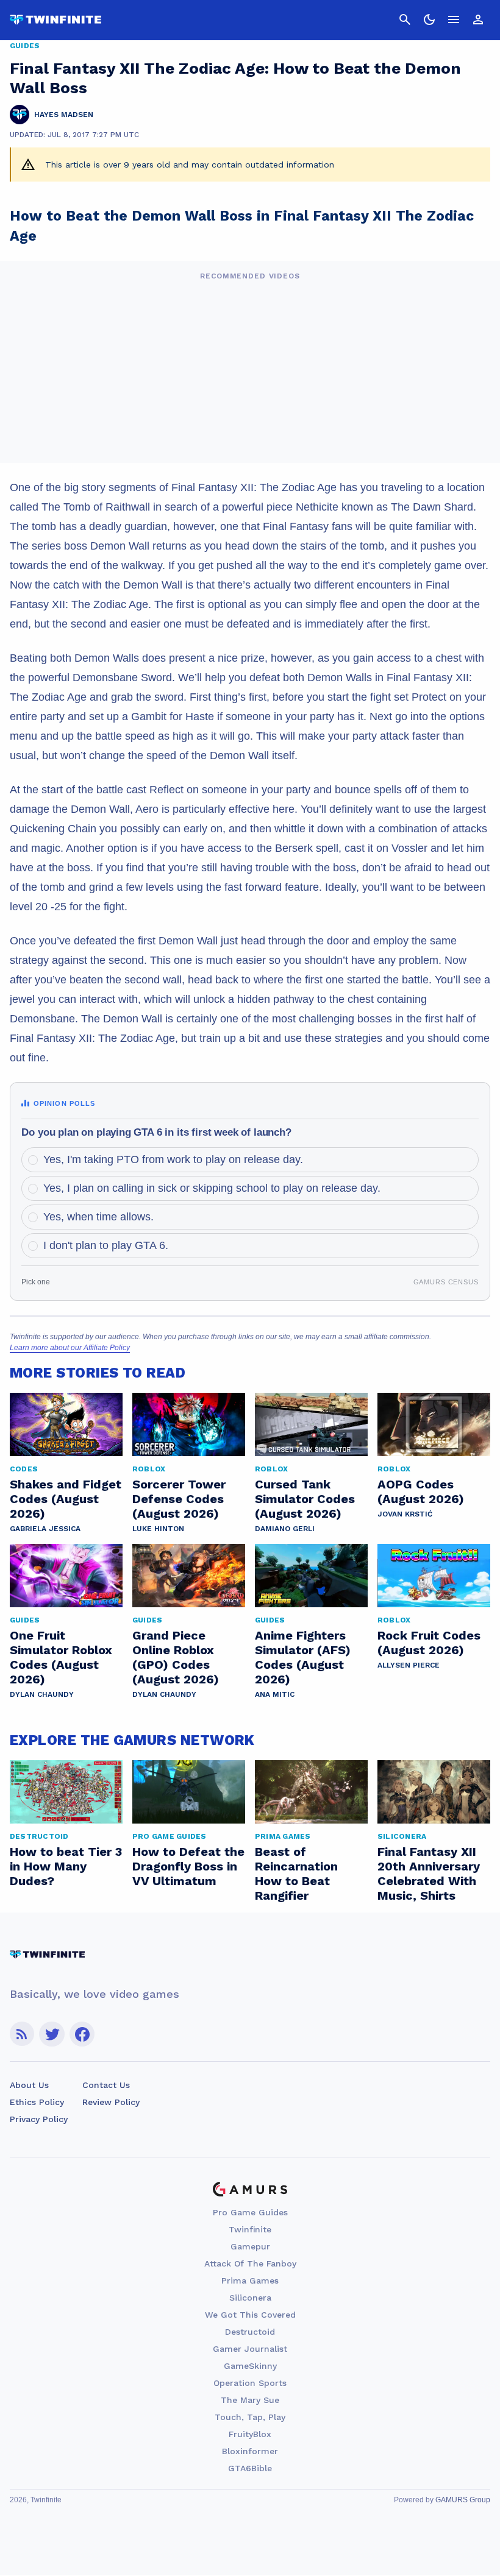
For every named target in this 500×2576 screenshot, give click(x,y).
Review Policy (111, 2102)
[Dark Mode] (429, 19)
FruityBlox (250, 2434)
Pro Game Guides (250, 2212)
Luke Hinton (158, 1529)
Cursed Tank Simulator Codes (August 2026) (305, 1499)
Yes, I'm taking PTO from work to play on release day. (173, 1159)
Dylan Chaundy (42, 1694)
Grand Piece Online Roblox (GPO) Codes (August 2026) (176, 1657)
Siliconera (250, 2298)
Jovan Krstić (405, 1514)
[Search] (405, 19)
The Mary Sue (250, 2400)
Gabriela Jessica (45, 1529)
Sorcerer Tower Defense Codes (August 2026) (179, 1499)
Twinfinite (250, 2229)
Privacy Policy (39, 2119)
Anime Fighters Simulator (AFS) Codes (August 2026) (303, 1657)
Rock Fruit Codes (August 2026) (429, 1643)
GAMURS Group (463, 2500)
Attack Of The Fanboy (250, 2263)
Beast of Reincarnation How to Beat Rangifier (296, 1874)
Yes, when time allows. (98, 1217)
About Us (29, 2085)
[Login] (478, 19)
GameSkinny (250, 2366)
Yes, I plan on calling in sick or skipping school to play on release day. (212, 1188)
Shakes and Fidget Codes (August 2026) (66, 1499)
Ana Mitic (275, 1694)
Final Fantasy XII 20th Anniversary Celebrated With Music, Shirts (429, 1874)
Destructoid (250, 2332)
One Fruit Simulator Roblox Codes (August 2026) (61, 1657)
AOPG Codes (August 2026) (421, 1491)
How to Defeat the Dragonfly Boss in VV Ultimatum (188, 1866)
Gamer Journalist (250, 2349)
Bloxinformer (250, 2451)
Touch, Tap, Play (250, 2417)
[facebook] (82, 2034)
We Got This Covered (250, 2315)
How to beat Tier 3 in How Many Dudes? (66, 1866)
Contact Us (106, 2085)
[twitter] (52, 2034)
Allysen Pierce (409, 1665)
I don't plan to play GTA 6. (106, 1245)
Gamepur (250, 2246)
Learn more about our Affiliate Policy (70, 1348)
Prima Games (250, 2281)
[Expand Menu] (454, 19)
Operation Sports (250, 2383)
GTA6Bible (250, 2468)
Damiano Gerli (285, 1529)
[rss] (22, 2034)
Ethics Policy (37, 2102)
